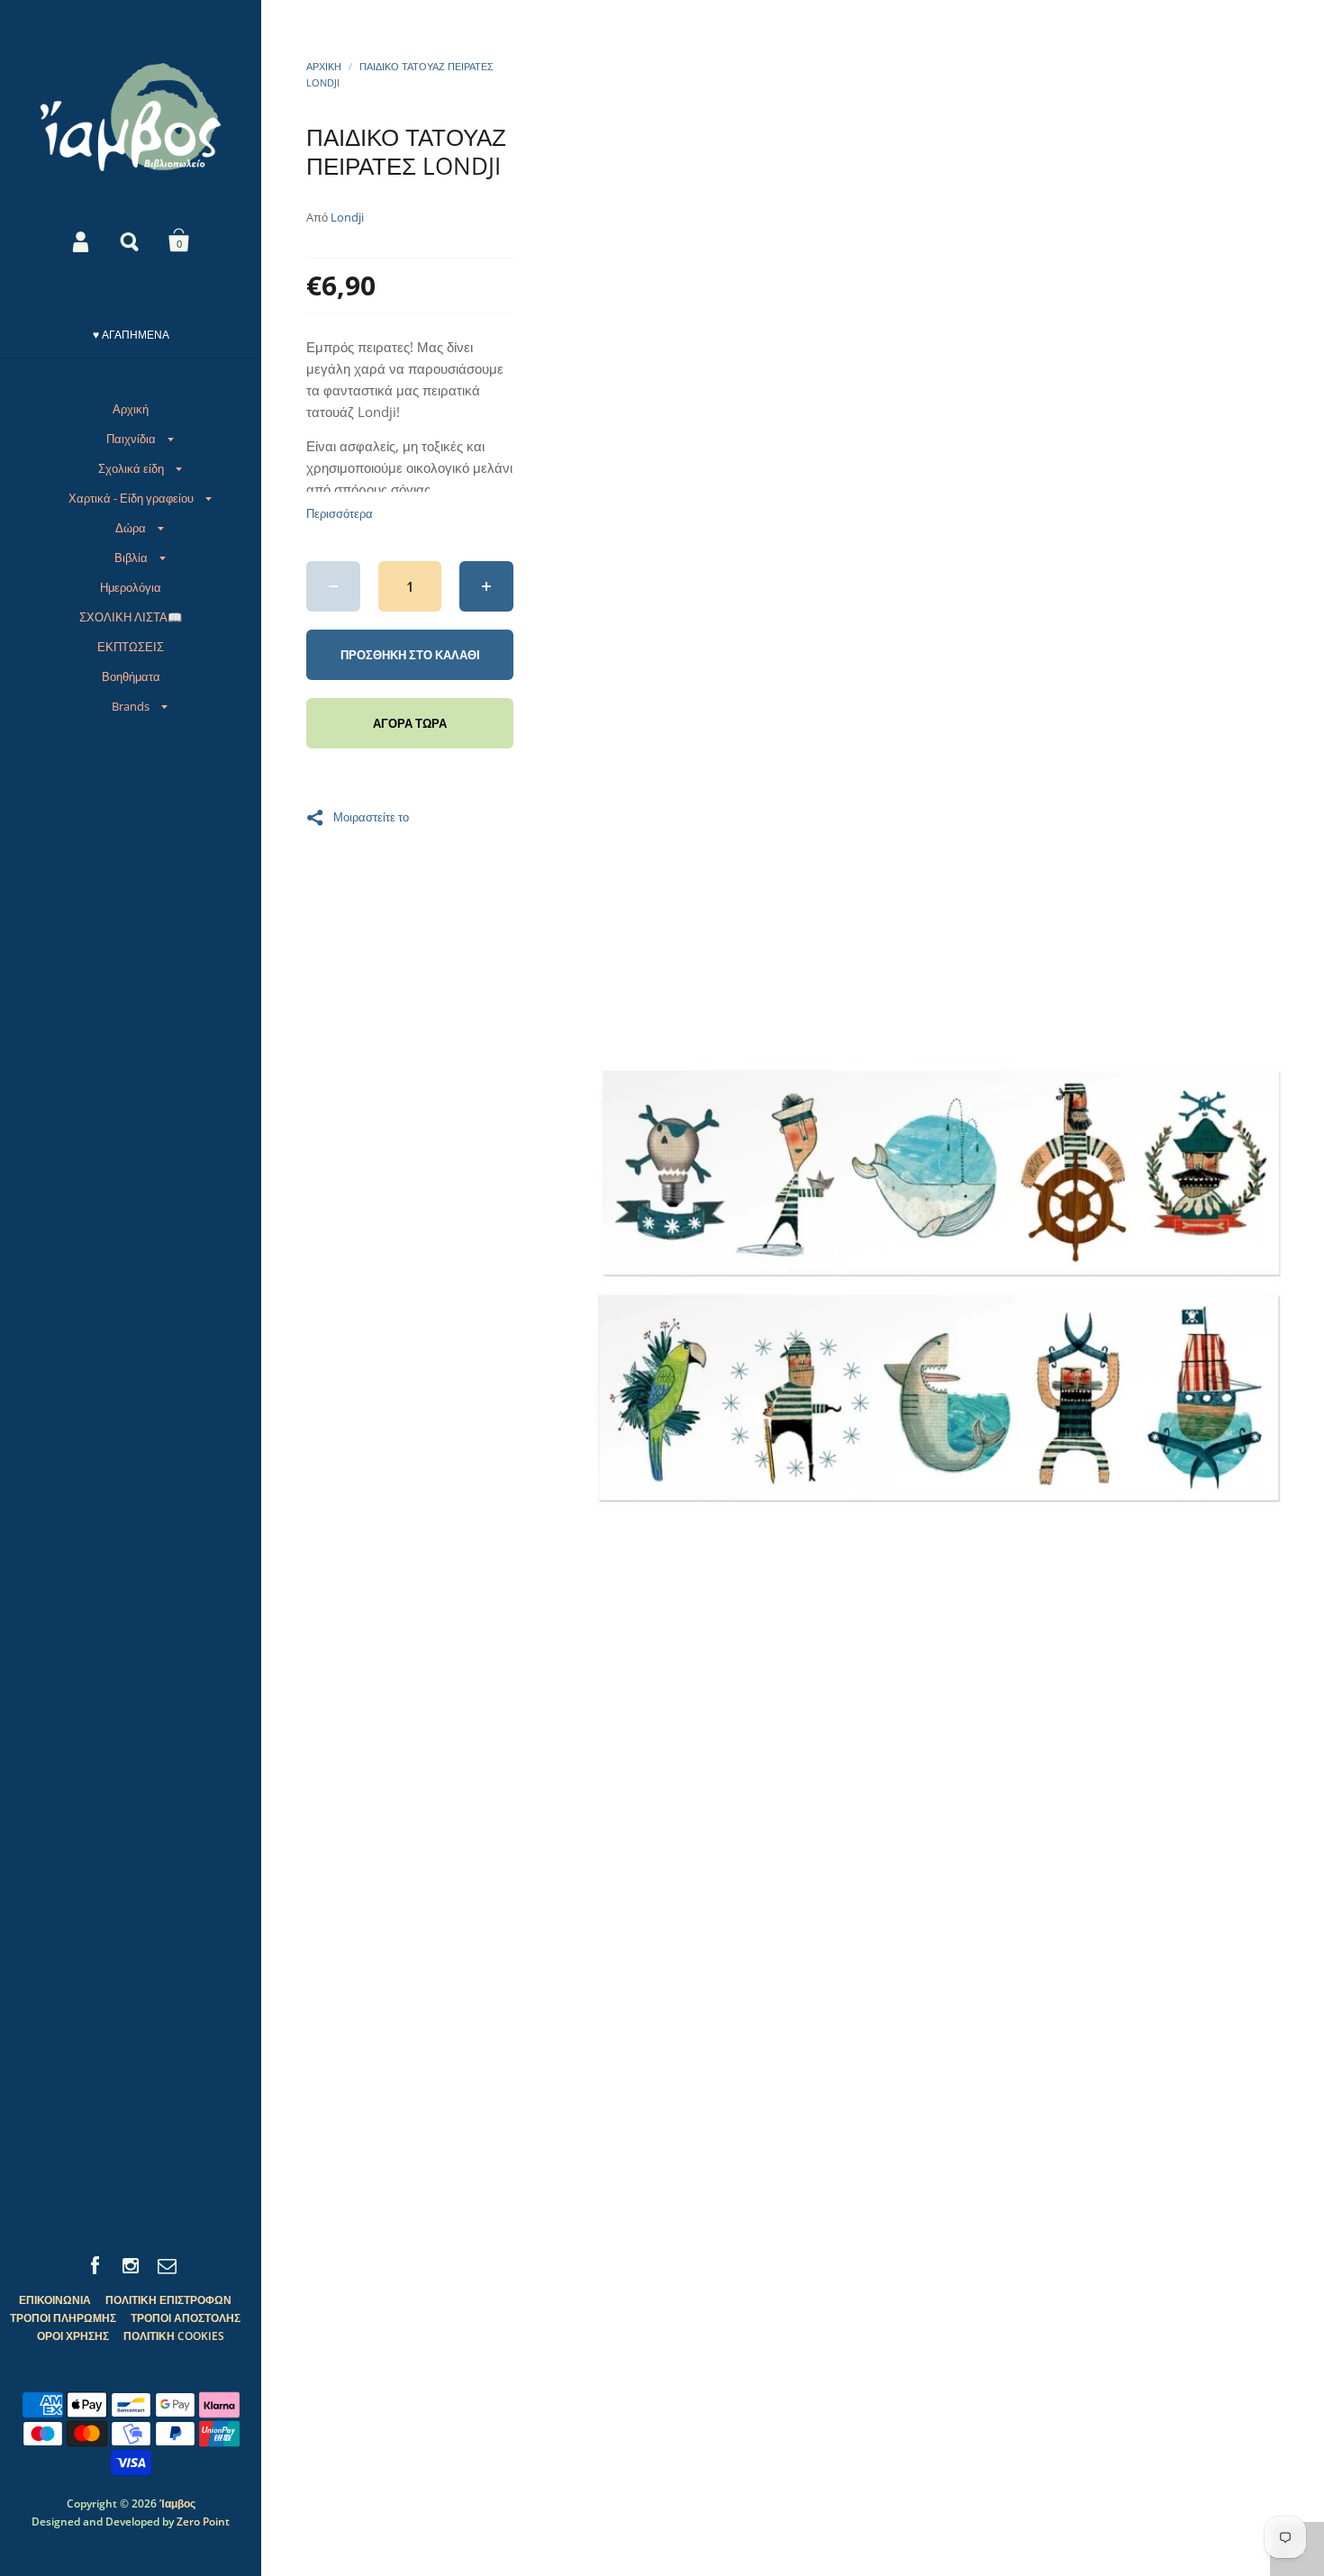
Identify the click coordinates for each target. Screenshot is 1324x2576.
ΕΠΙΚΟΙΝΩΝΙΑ (55, 2300)
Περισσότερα (340, 514)
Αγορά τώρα (410, 723)
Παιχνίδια (131, 439)
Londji (347, 217)
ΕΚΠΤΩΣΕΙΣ (131, 647)
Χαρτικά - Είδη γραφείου (131, 498)
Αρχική (131, 409)
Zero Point (203, 2522)
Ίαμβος (177, 2503)
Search (131, 240)
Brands (131, 706)
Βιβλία (131, 558)
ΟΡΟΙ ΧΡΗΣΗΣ (73, 2336)
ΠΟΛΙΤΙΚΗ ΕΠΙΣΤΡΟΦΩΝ (168, 2300)
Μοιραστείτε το (371, 816)
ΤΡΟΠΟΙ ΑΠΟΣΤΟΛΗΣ (186, 2318)
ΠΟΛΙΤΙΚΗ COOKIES (174, 2336)
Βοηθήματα (131, 676)
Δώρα (131, 528)
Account (82, 240)
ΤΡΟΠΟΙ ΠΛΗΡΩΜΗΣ (63, 2318)
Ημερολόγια (131, 587)
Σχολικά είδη (131, 468)
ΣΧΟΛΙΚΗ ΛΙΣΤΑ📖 (131, 617)
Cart (179, 240)
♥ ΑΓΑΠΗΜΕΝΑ (131, 335)
